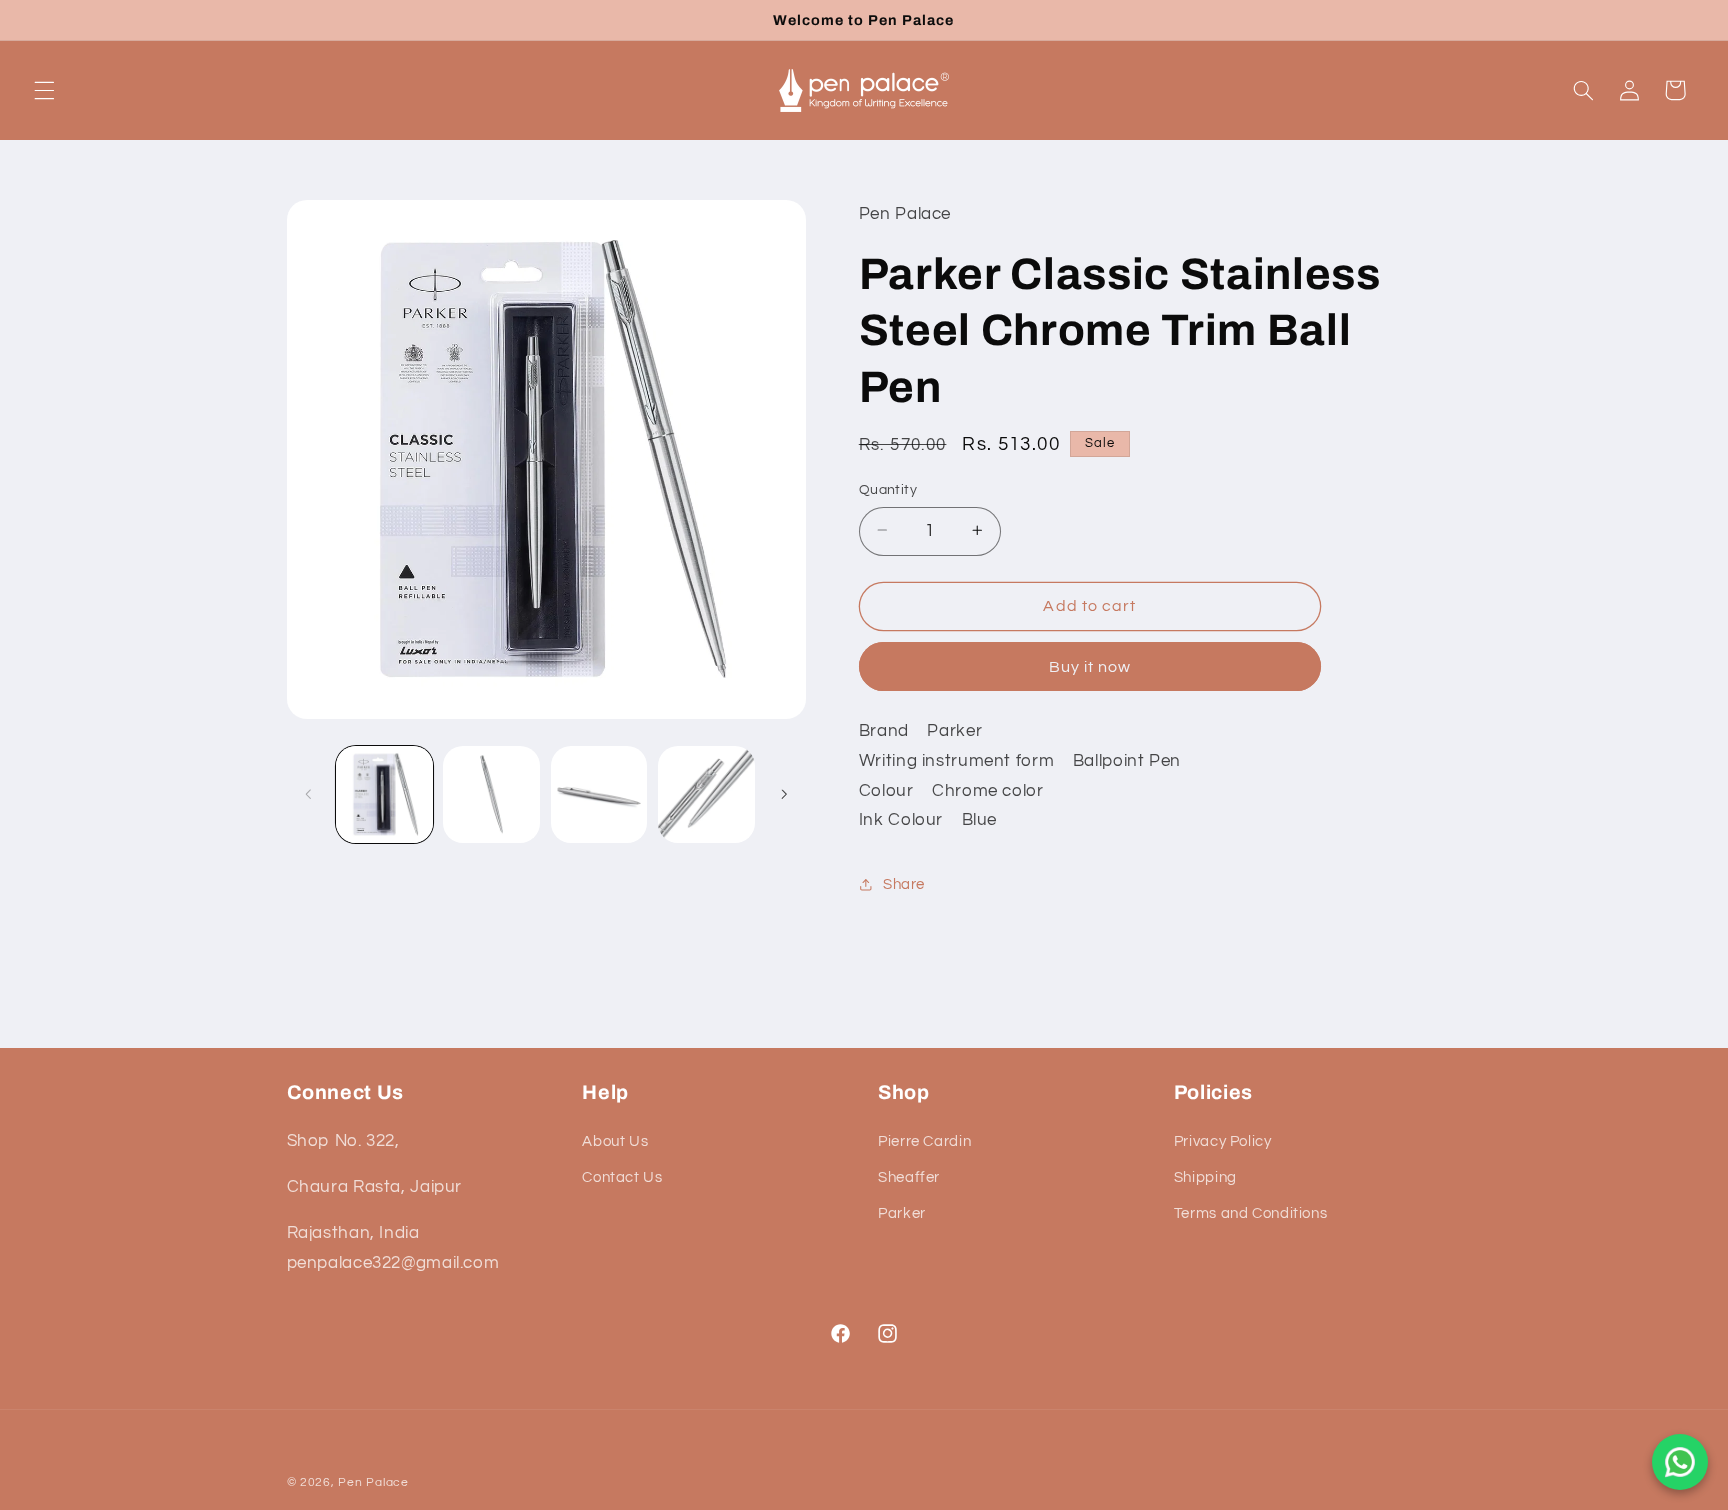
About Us (615, 1141)
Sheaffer (909, 1177)
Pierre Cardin (924, 1141)
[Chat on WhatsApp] (1680, 1462)
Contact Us (622, 1177)
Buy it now (1090, 666)
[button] (44, 90)
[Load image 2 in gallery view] (491, 794)
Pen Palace (373, 1482)
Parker (902, 1214)
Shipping (1205, 1177)
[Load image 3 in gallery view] (599, 794)
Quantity (888, 489)
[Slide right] (784, 794)
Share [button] (904, 883)
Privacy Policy (1223, 1141)
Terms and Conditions (1251, 1214)
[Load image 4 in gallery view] (706, 794)
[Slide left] (309, 794)
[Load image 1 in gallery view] (384, 794)
